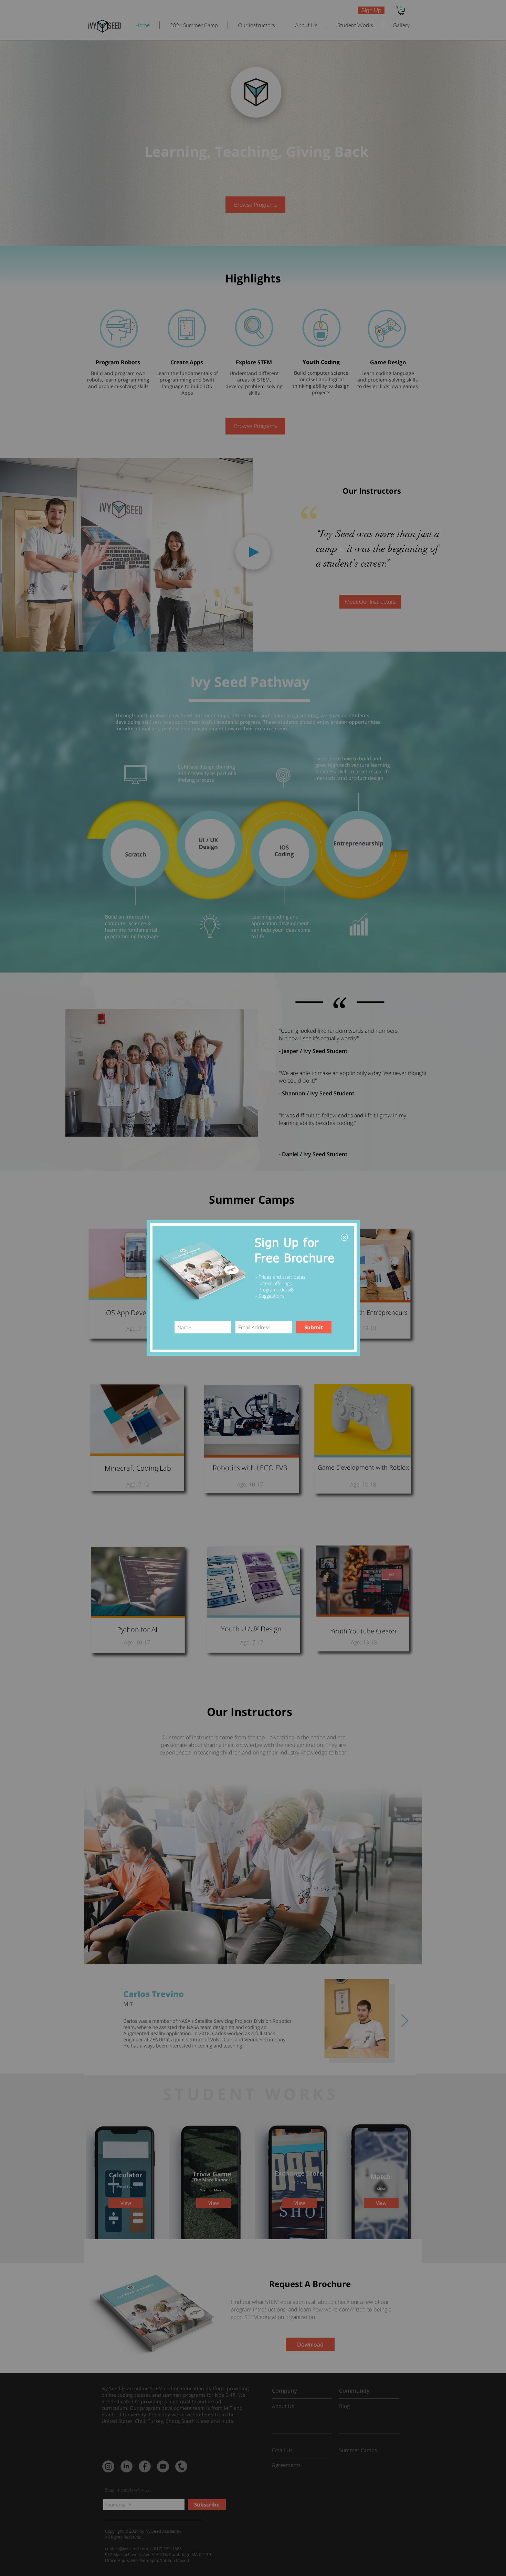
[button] (344, 1237)
